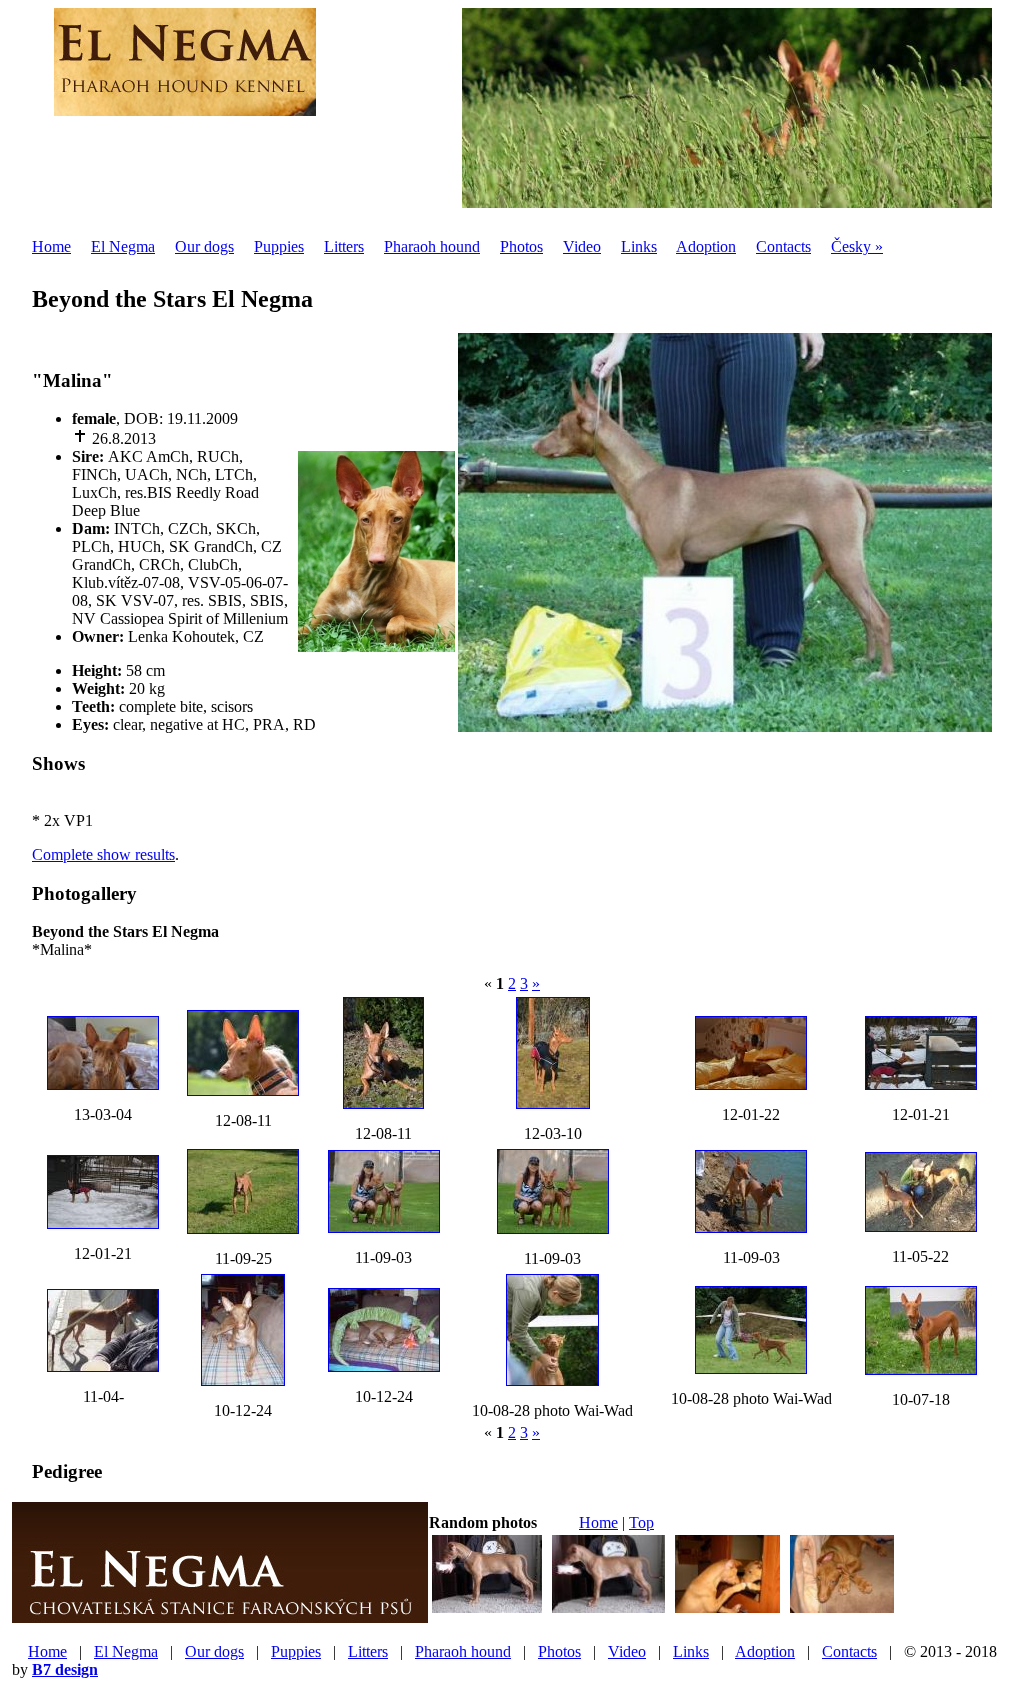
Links (639, 246)
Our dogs (204, 246)
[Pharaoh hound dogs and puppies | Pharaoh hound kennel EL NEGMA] (185, 105)
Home (51, 246)
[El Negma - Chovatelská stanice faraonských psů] (220, 1615)
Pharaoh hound (432, 246)
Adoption (706, 246)
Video (582, 246)
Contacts (783, 246)
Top (641, 1522)
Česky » (857, 246)
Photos (521, 246)
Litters (344, 246)
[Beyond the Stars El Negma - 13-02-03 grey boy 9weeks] (487, 1610)
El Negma (123, 246)
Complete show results (103, 854)
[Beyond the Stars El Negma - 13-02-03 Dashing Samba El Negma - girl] (727, 1610)
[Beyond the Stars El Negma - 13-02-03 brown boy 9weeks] (608, 1610)
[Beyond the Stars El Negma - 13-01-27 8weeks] (842, 1610)
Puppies (279, 246)
